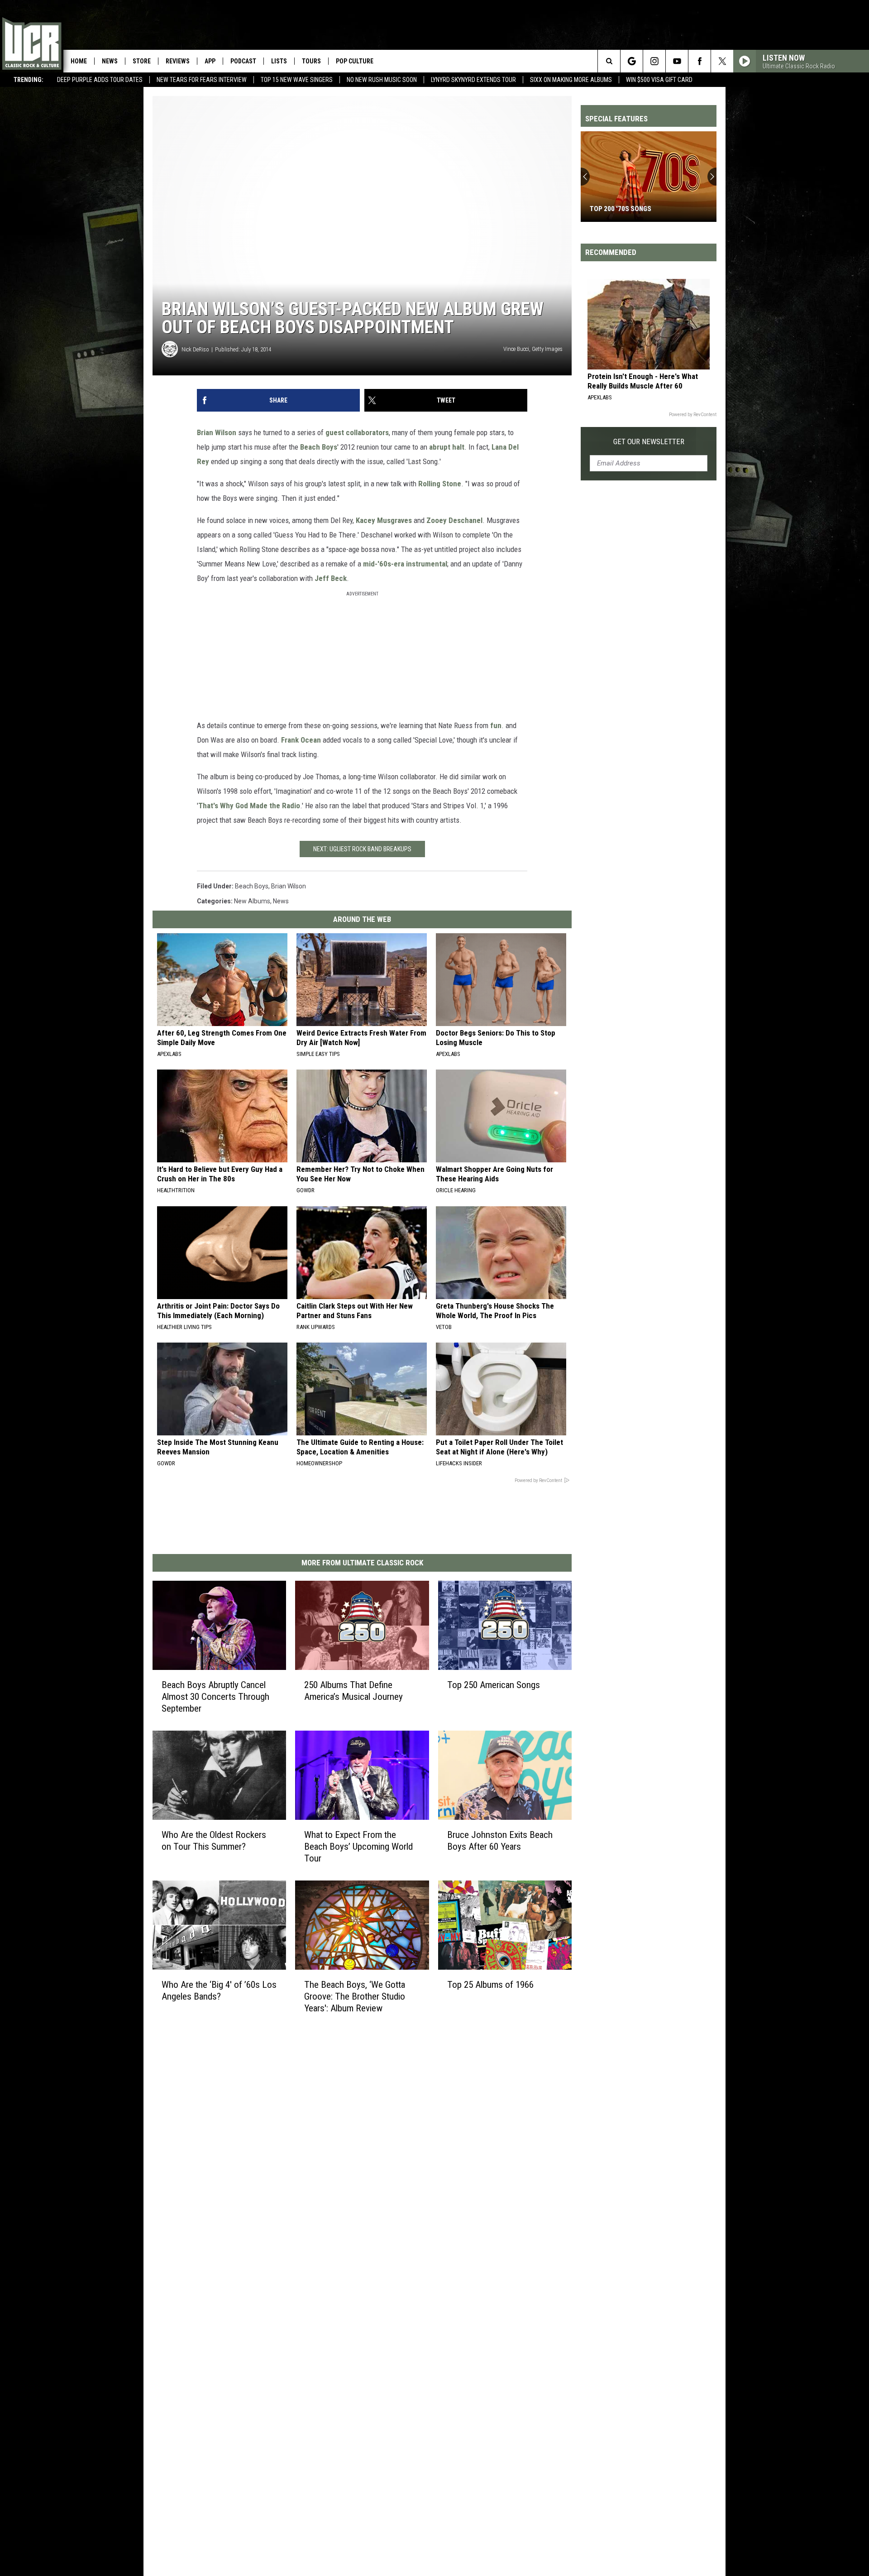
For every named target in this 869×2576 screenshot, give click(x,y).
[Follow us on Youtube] (677, 61)
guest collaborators (357, 432)
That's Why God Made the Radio (249, 806)
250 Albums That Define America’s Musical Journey (353, 1691)
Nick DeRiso (195, 349)
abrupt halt (447, 447)
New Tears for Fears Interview (202, 80)
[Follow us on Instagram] (654, 61)
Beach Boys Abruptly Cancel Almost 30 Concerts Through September (215, 1697)
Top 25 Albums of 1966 (490, 1984)
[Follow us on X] (722, 61)
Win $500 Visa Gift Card (659, 80)
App (210, 61)
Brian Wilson (217, 432)
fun (496, 725)
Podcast (243, 61)
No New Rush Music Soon (382, 80)
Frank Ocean (301, 740)
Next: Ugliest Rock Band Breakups (362, 849)
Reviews (178, 61)
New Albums (252, 901)
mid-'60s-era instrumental (405, 564)
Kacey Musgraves (384, 520)
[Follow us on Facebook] (699, 61)
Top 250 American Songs (494, 1685)
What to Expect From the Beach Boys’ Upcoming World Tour (358, 1847)
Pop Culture (355, 61)
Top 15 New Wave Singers (297, 80)
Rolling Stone (440, 484)
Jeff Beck (331, 578)
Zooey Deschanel (454, 520)
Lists (279, 61)
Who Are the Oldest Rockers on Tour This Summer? (214, 1841)
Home (79, 61)
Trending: (29, 80)
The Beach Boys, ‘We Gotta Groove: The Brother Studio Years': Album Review (355, 1996)
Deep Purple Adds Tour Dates (100, 80)
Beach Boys (319, 447)
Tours (311, 61)
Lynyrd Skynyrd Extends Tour (473, 80)
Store (142, 61)
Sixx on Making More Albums (571, 80)
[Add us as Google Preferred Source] (632, 61)
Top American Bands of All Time (642, 209)
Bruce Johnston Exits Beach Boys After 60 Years (500, 1841)
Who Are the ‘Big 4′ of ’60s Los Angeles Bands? (219, 1990)
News (110, 61)
